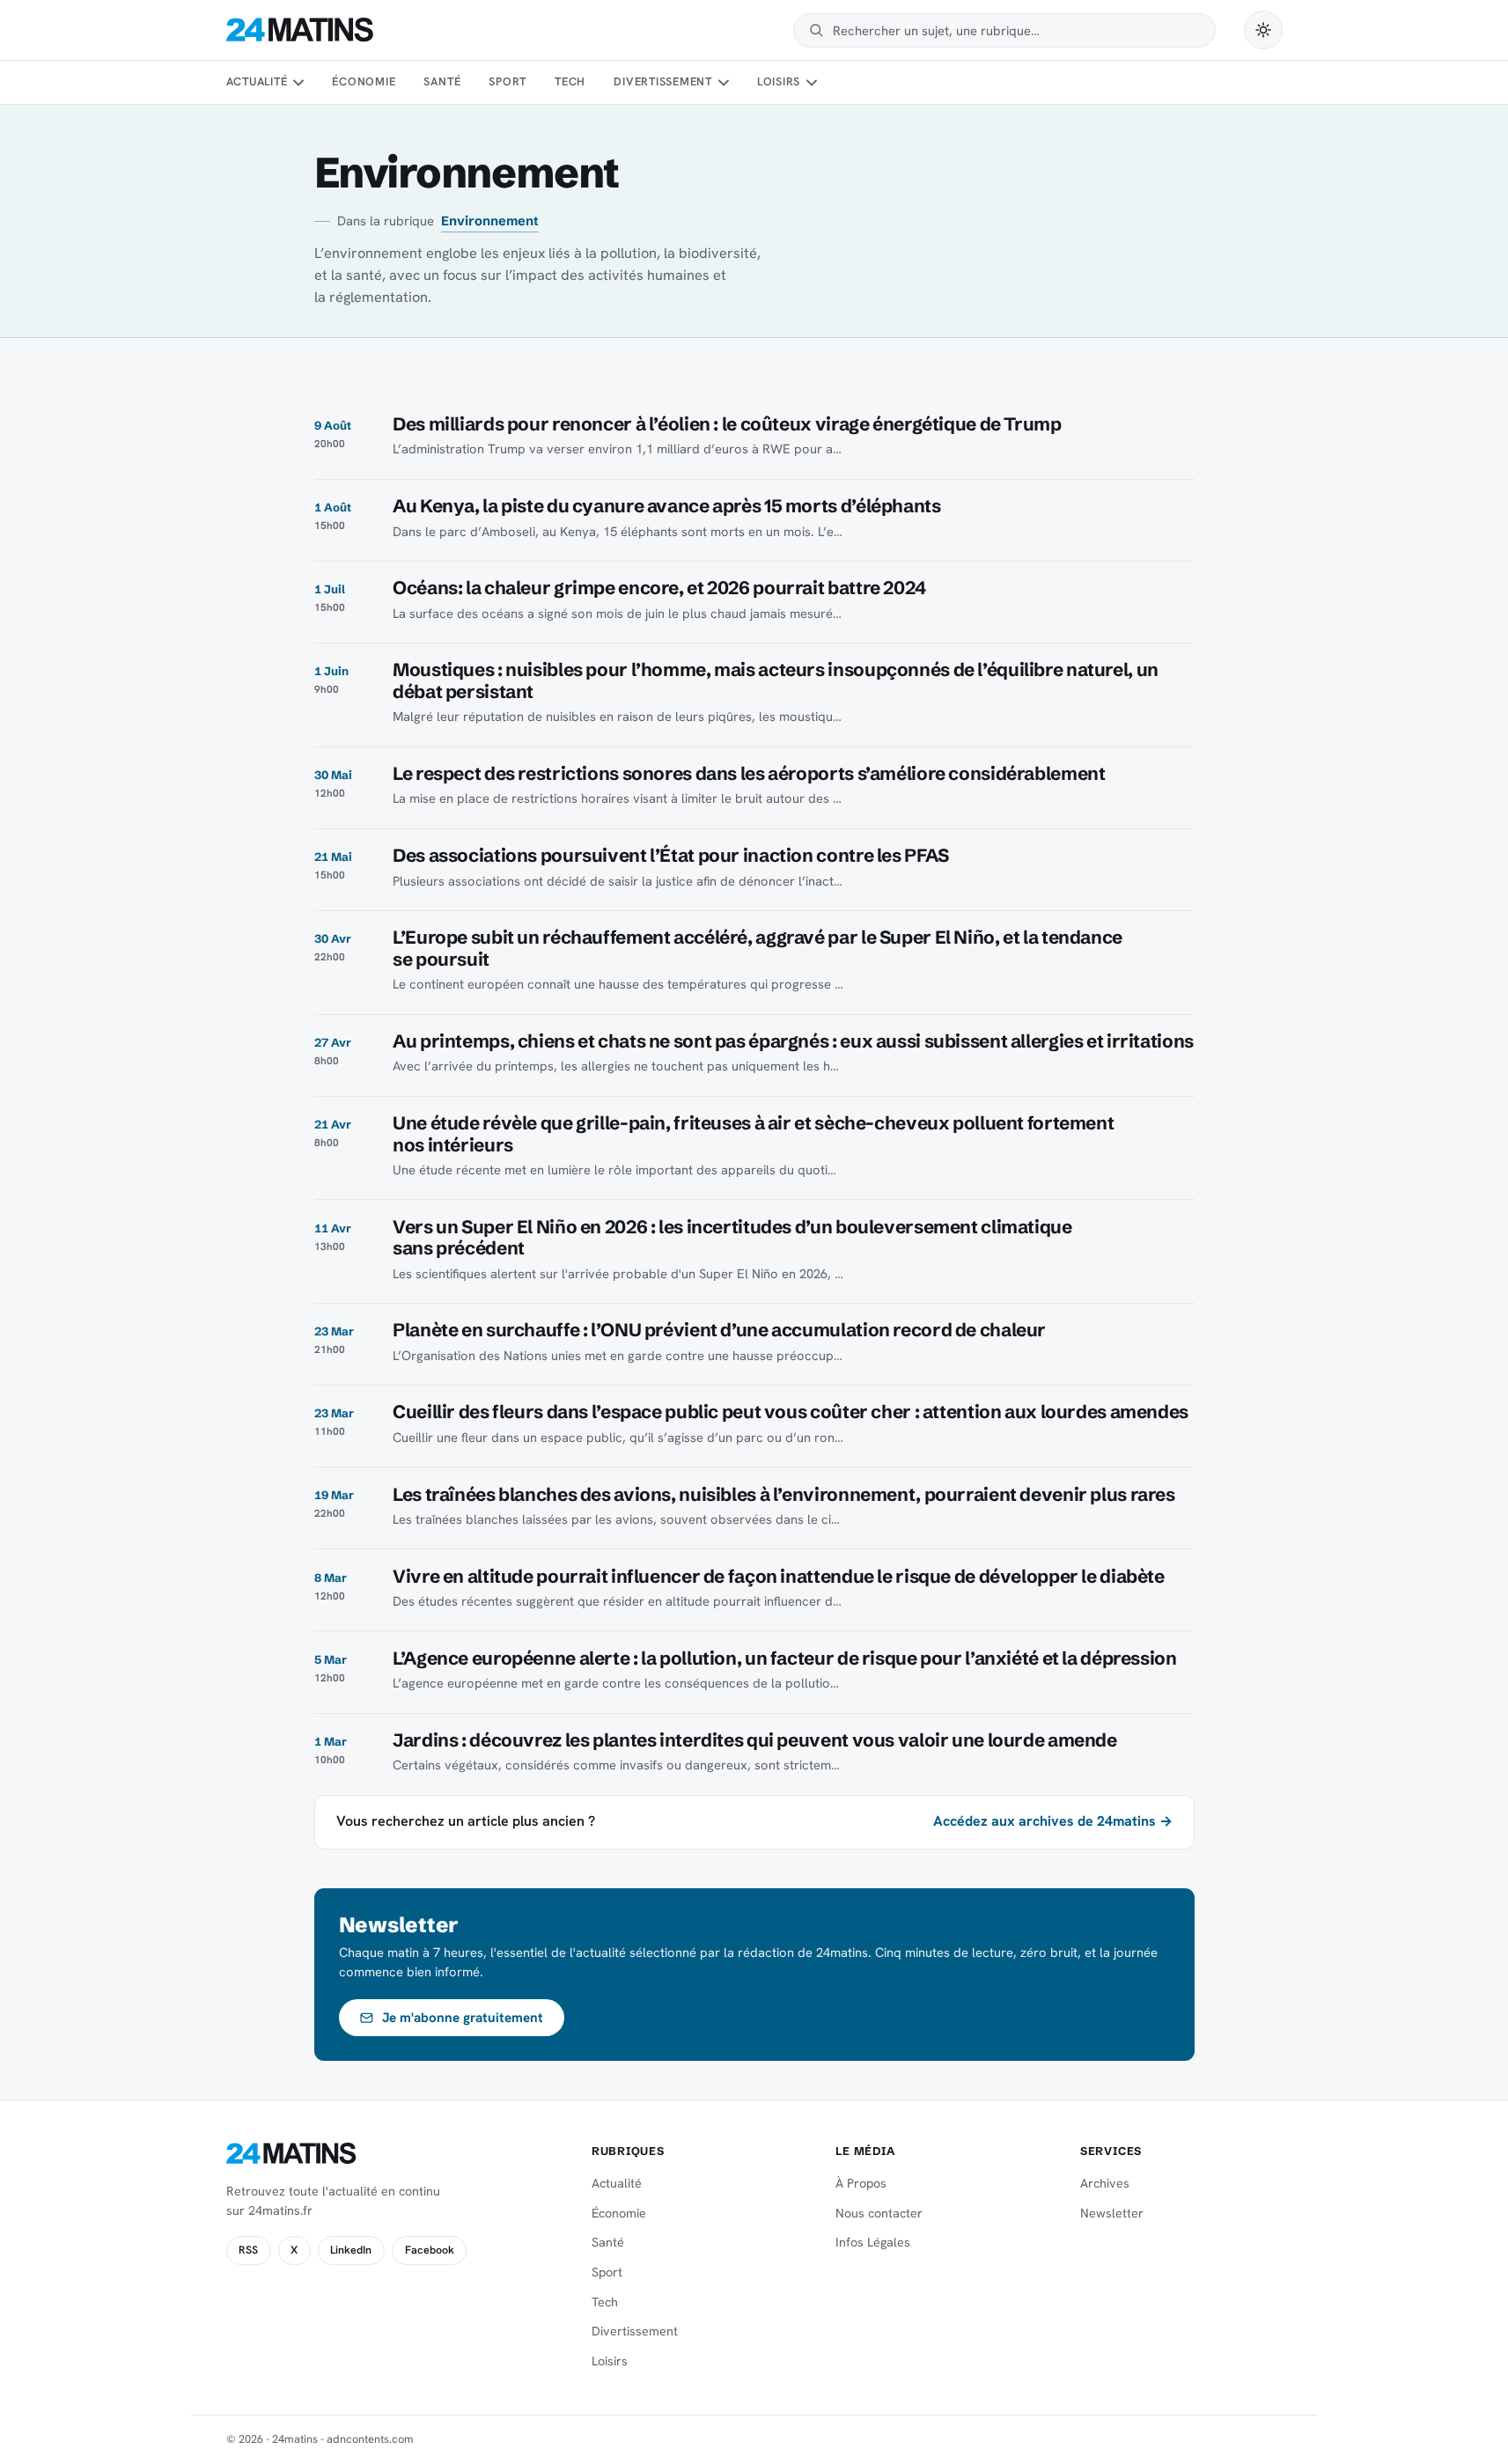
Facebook (430, 2250)
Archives (1105, 2183)
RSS (248, 2250)
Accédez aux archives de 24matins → (1053, 1821)
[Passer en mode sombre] (1263, 30)
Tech (570, 81)
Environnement (490, 221)
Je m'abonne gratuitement (463, 2018)
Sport (508, 81)
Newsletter (1112, 2213)
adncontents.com (370, 2439)
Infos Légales (873, 2242)
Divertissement (663, 81)
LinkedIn (351, 2250)
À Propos (861, 2183)
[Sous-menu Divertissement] (723, 83)
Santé (442, 81)
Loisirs (779, 81)
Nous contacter (879, 2213)
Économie (364, 81)
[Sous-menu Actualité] (298, 83)
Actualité (257, 81)
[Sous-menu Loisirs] (812, 83)
